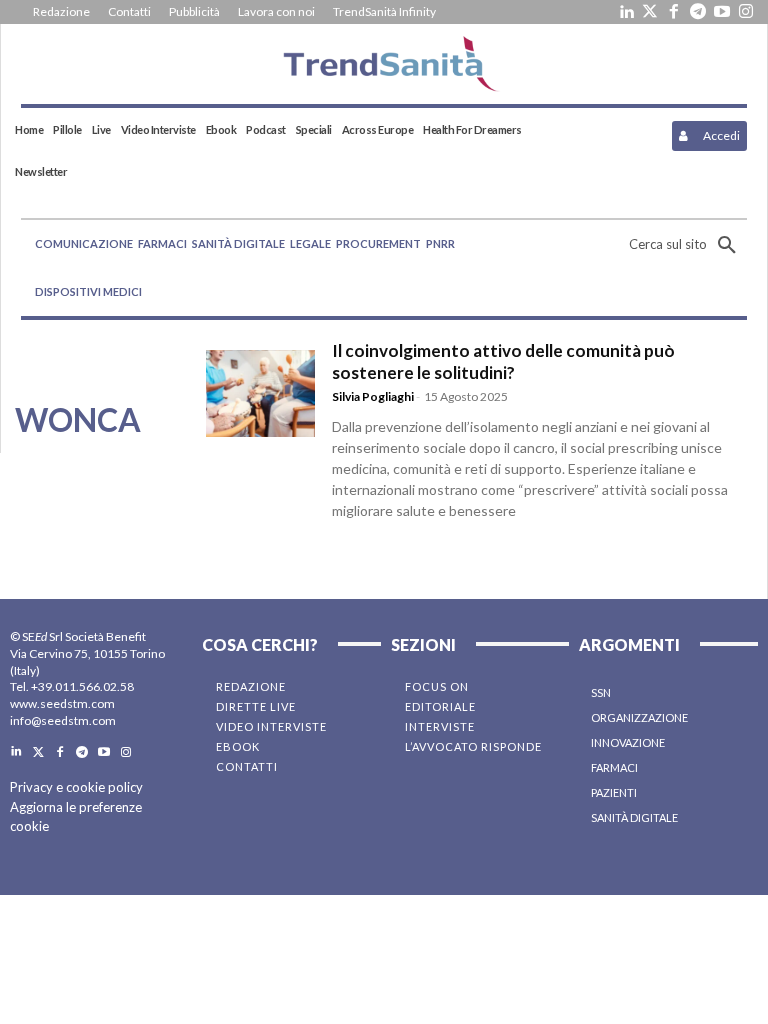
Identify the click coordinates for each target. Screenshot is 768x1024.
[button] (688, 245)
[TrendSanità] (384, 64)
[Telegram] (698, 12)
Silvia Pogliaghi (373, 396)
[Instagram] (746, 12)
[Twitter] (650, 12)
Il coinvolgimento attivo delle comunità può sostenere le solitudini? (503, 361)
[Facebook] (674, 12)
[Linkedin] (626, 12)
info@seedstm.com (63, 720)
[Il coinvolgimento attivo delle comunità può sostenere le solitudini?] (260, 394)
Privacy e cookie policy (76, 787)
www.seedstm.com (62, 703)
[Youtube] (722, 12)
